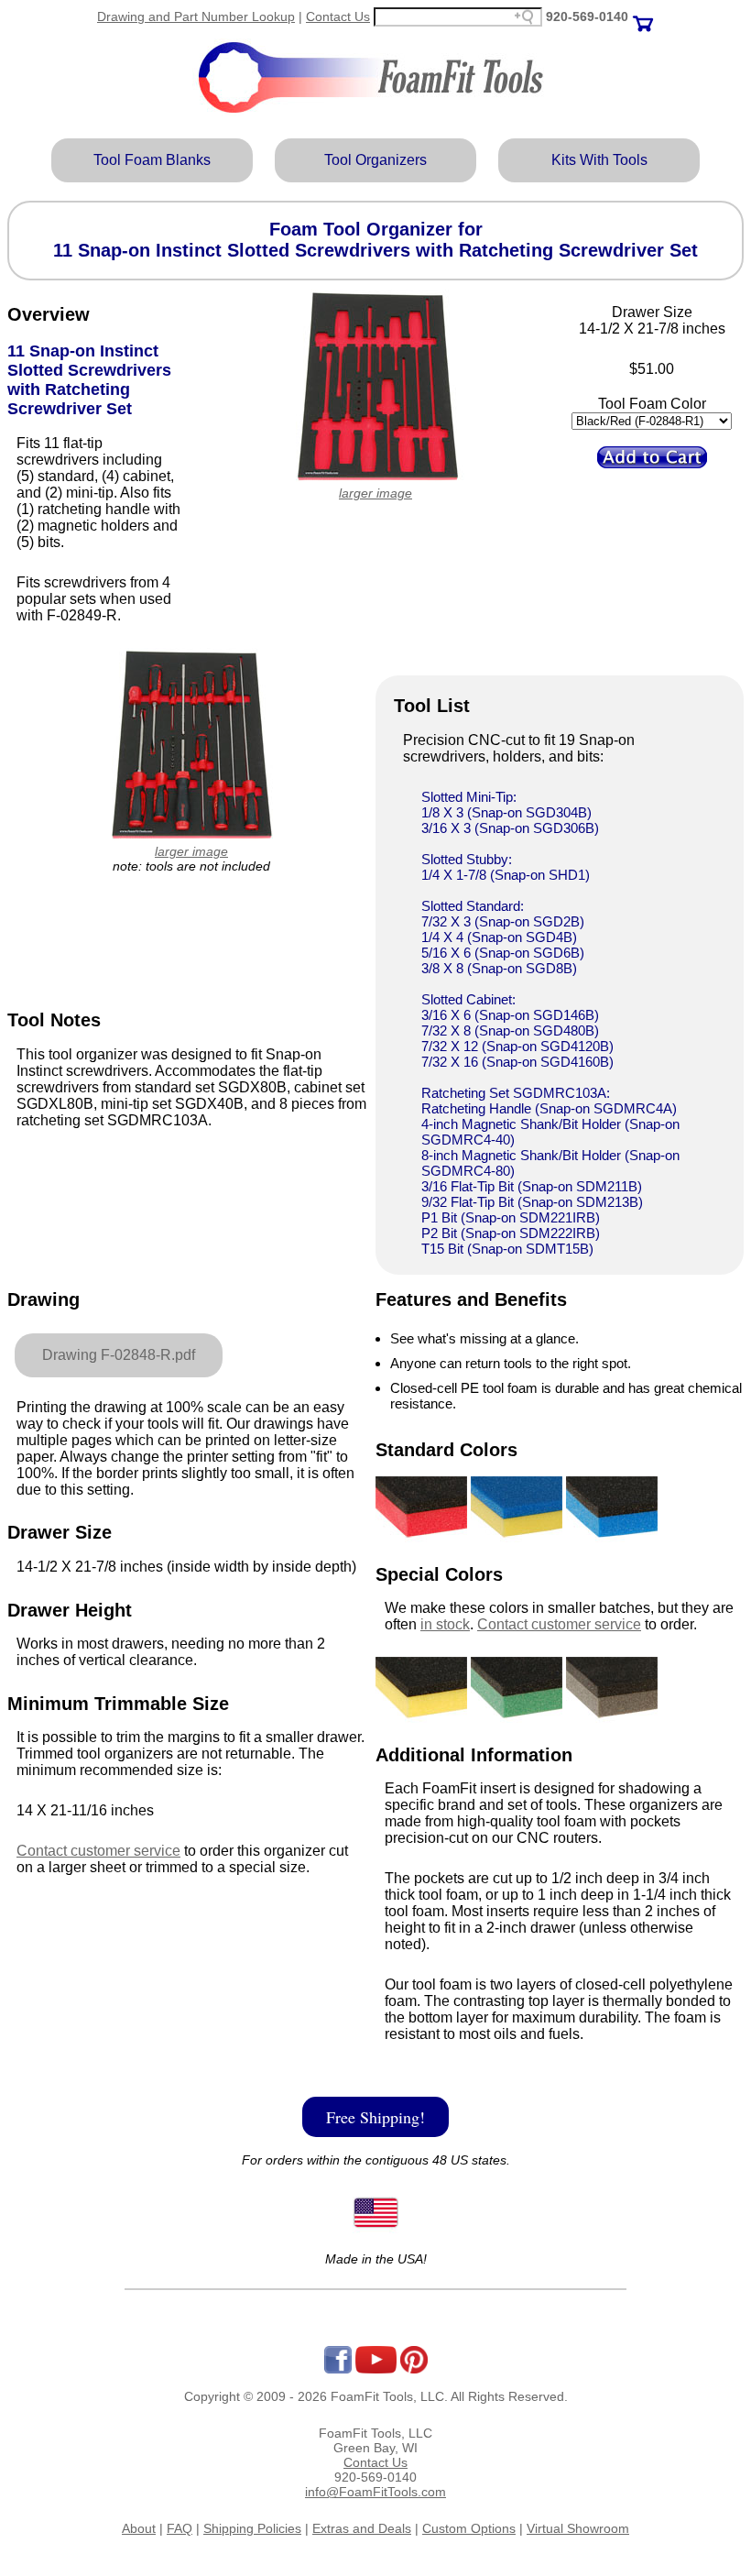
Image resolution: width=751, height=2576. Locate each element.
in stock (445, 1624)
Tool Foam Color (652, 404)
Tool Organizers (375, 160)
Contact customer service (98, 1851)
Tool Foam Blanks (152, 160)
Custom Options (469, 2528)
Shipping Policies (252, 2528)
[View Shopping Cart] (643, 16)
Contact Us (338, 16)
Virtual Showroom (578, 2528)
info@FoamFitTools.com (375, 2492)
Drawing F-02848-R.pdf (119, 1355)
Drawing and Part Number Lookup (196, 16)
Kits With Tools (599, 160)
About (139, 2528)
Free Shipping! (375, 2117)
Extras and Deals (362, 2528)
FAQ (180, 2528)
